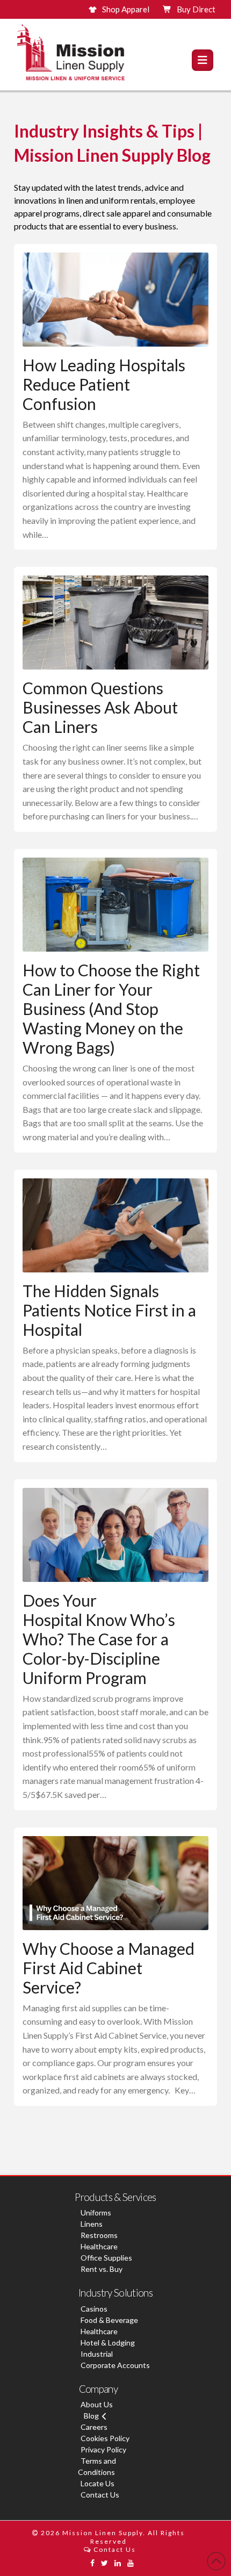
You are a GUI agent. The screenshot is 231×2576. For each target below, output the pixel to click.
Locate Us (98, 2483)
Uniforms (96, 2212)
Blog (91, 2416)
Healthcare (99, 2246)
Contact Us (100, 2495)
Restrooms (99, 2235)
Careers (94, 2427)
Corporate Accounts (115, 2365)
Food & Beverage (109, 2320)
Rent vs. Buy (102, 2269)
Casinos (94, 2309)
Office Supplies (106, 2258)
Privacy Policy (103, 2449)
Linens (92, 2224)
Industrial (97, 2354)
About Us (97, 2404)
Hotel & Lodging (108, 2343)
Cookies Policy (105, 2438)
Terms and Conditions (97, 2466)
